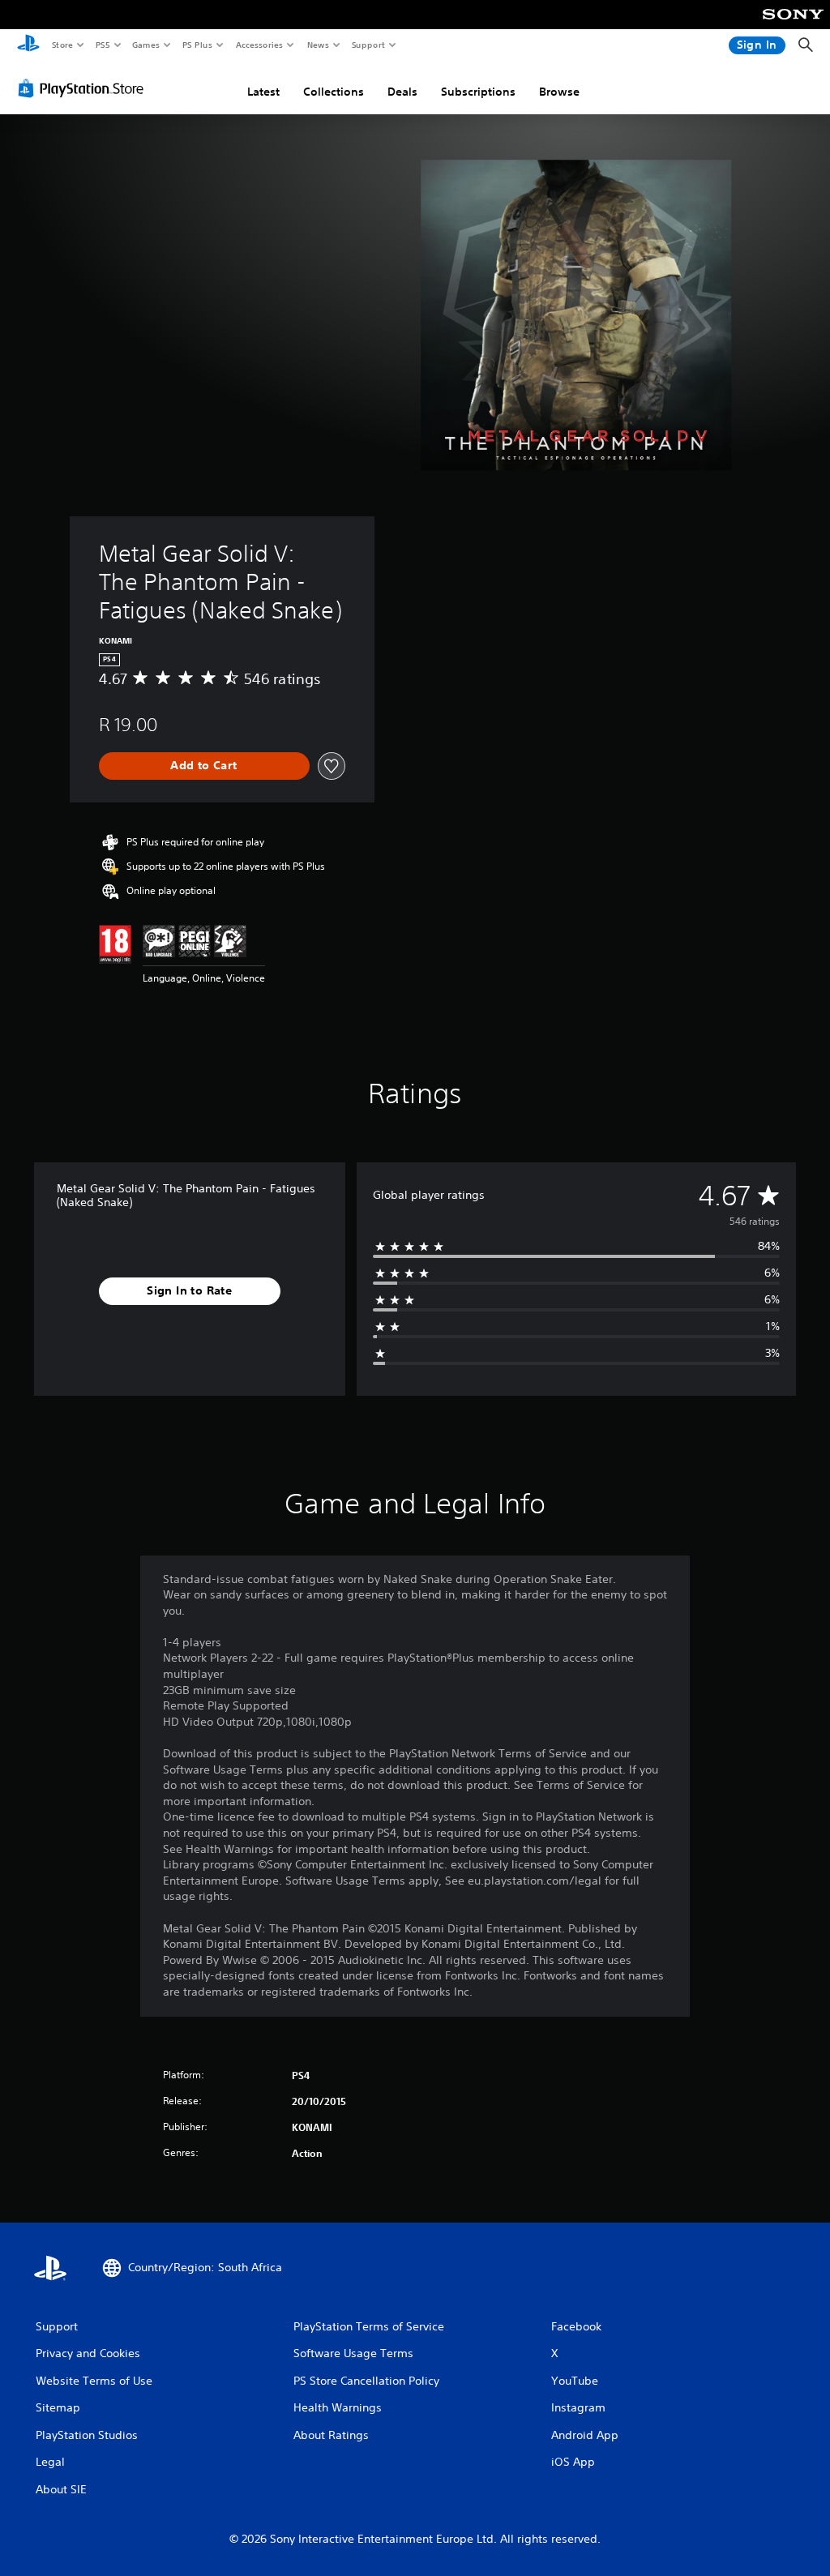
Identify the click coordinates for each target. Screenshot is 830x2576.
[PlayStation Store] (84, 88)
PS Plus (197, 45)
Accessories (259, 45)
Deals (402, 92)
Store (62, 45)
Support (368, 45)
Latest (263, 92)
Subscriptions (478, 92)
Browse (559, 92)
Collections (334, 92)
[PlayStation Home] (28, 45)
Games (145, 45)
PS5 (103, 45)
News (318, 45)
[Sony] (793, 25)
